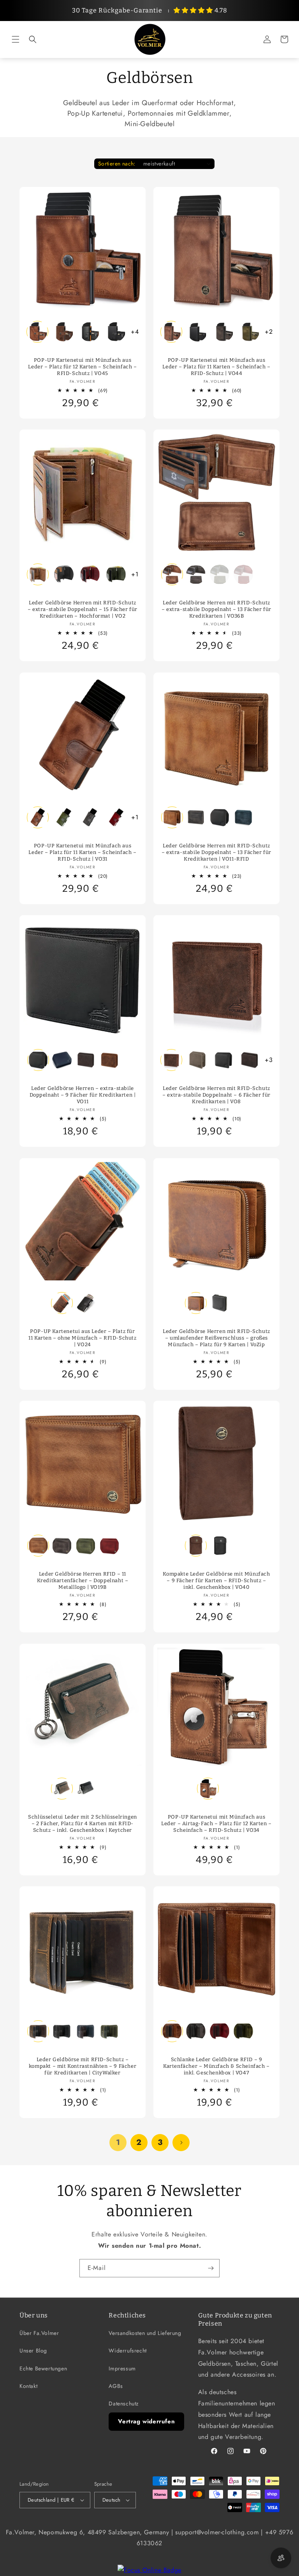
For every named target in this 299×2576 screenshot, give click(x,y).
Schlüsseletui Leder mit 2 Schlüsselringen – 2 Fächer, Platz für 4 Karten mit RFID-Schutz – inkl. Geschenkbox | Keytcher (83, 1823)
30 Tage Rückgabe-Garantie (117, 10)
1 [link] (118, 2142)
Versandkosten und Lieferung (145, 2333)
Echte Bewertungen (43, 2368)
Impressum (122, 2368)
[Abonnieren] (211, 2268)
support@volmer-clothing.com (217, 2532)
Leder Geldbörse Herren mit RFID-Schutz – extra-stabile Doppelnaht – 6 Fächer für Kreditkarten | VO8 (216, 1095)
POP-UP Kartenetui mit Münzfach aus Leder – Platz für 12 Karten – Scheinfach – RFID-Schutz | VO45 (82, 367)
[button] (16, 39)
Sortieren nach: (117, 164)
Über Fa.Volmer (39, 2333)
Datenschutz (124, 2403)
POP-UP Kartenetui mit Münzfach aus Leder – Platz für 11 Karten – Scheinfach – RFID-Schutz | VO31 (82, 852)
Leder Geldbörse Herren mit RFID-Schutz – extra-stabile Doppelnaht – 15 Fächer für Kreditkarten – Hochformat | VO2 (83, 609)
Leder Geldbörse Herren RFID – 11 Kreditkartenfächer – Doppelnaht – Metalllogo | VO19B (83, 1580)
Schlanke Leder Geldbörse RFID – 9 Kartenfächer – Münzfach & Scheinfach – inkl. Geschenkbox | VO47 (216, 2066)
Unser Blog (33, 2351)
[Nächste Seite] (181, 2143)
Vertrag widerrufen (146, 2421)
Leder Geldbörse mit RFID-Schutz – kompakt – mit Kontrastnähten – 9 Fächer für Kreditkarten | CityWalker (83, 2066)
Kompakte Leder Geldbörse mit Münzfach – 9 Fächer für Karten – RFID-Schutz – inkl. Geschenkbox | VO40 (216, 1580)
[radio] (37, 332)
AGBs (116, 2386)
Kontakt (28, 2386)
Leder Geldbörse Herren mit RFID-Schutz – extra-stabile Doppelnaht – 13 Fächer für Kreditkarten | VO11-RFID (216, 852)
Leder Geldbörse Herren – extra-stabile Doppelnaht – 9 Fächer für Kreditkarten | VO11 (83, 1095)
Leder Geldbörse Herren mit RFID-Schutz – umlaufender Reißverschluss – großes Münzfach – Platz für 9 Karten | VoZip (216, 1338)
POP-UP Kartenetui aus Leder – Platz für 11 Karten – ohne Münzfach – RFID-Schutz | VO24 (82, 1338)
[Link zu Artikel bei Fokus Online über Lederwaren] (149, 2570)
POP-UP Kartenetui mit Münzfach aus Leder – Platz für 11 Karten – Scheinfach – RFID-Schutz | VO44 (216, 367)
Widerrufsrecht (128, 2351)
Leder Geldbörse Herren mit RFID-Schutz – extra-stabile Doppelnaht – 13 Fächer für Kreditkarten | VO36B (216, 609)
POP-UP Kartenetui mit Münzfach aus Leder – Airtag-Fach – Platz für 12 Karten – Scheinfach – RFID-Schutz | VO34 (216, 1823)
